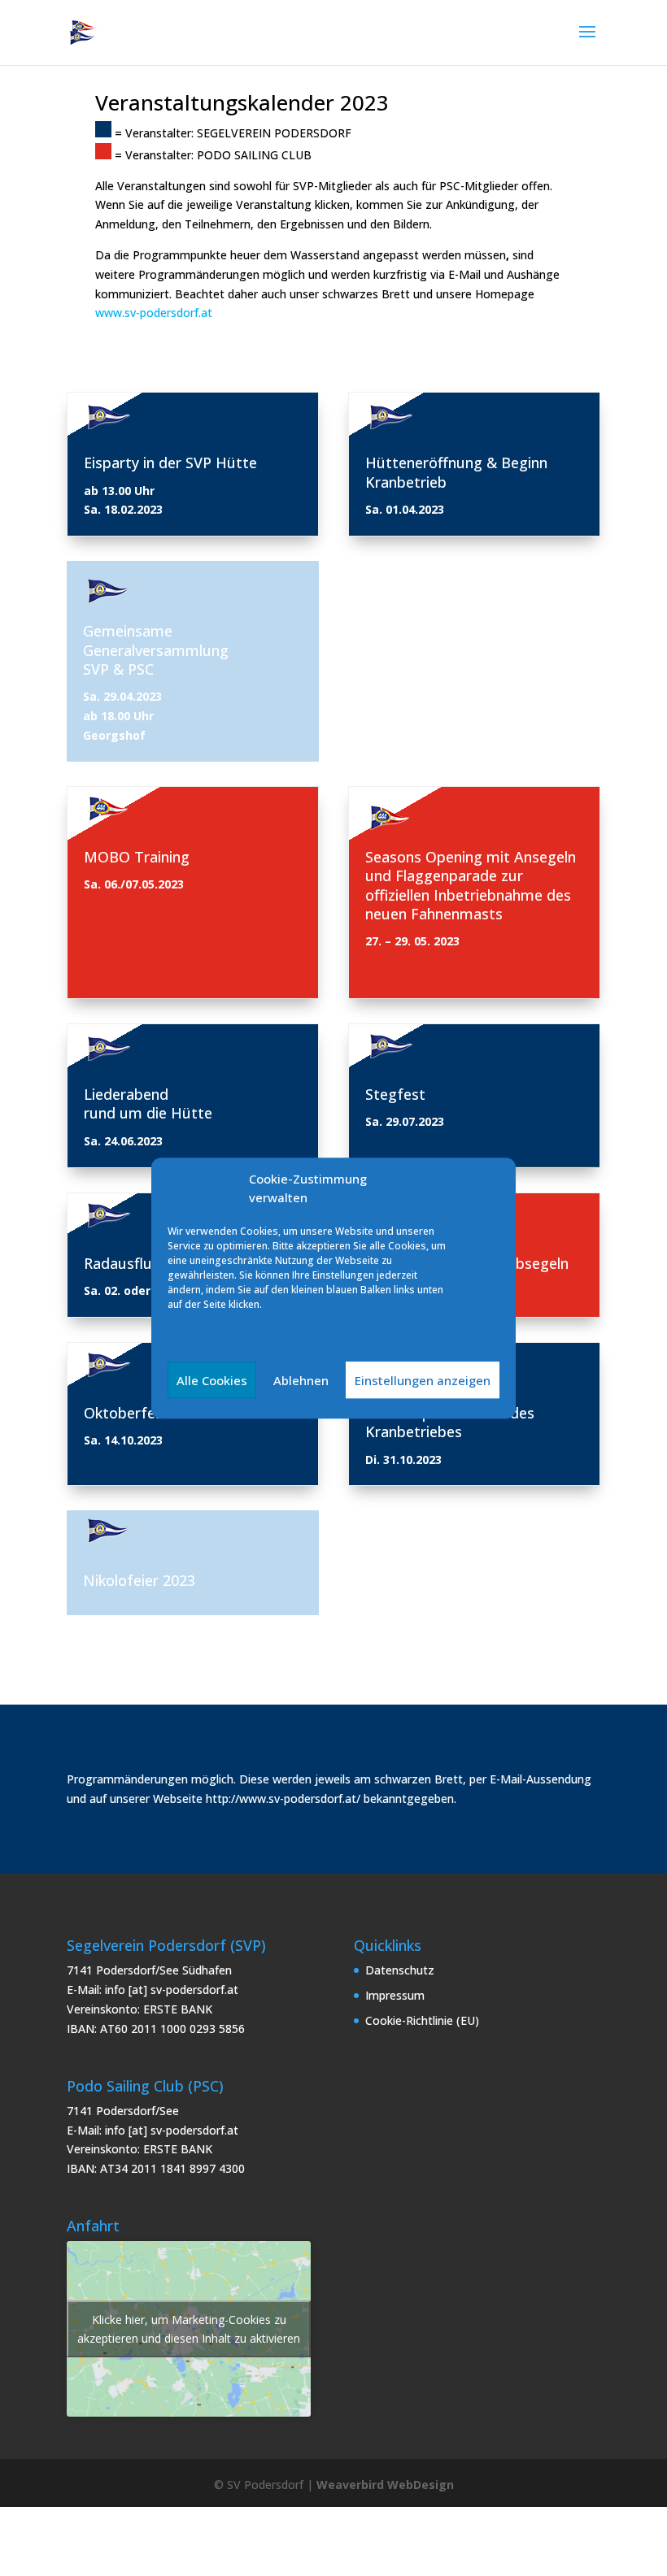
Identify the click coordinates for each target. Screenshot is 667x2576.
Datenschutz (400, 1970)
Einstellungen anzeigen (423, 1380)
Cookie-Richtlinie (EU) (422, 2020)
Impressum (395, 1995)
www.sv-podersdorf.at (154, 313)
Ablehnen (301, 1380)
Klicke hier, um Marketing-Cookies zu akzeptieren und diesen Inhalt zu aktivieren (189, 2329)
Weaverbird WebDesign (385, 2485)
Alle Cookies (212, 1380)
